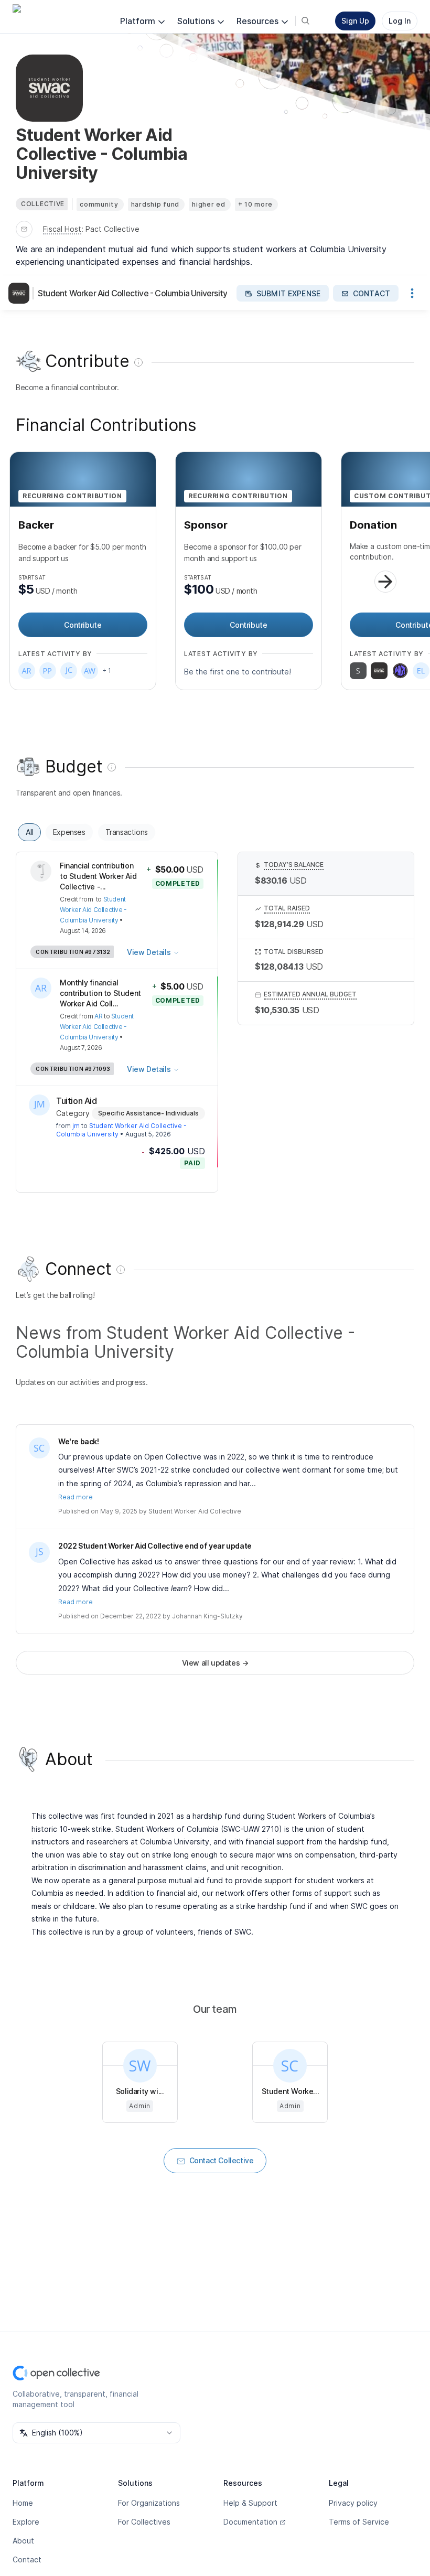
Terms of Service (359, 2522)
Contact (27, 2559)
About (23, 2541)
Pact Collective (112, 229)
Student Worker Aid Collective (195, 1511)
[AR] (27, 671)
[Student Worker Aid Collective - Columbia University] (21, 293)
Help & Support (250, 2503)
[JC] (69, 671)
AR (98, 1016)
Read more (76, 1497)
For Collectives (144, 2522)
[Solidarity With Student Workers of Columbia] (358, 671)
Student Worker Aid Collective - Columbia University (132, 293)
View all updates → (215, 1663)
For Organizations (149, 2503)
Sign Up (355, 21)
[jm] (39, 1105)
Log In (400, 21)
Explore (26, 2522)
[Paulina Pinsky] (48, 671)
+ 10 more (255, 204)
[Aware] (90, 671)
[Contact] (24, 229)
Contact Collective (222, 2160)
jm (76, 1126)
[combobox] (96, 2433)
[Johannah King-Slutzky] (39, 1552)
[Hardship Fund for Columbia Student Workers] (379, 671)
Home (23, 2503)
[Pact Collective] (400, 671)
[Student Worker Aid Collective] (39, 1448)
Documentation (250, 2522)
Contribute (83, 625)
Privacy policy (353, 2503)
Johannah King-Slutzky (207, 1616)
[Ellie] (421, 671)
